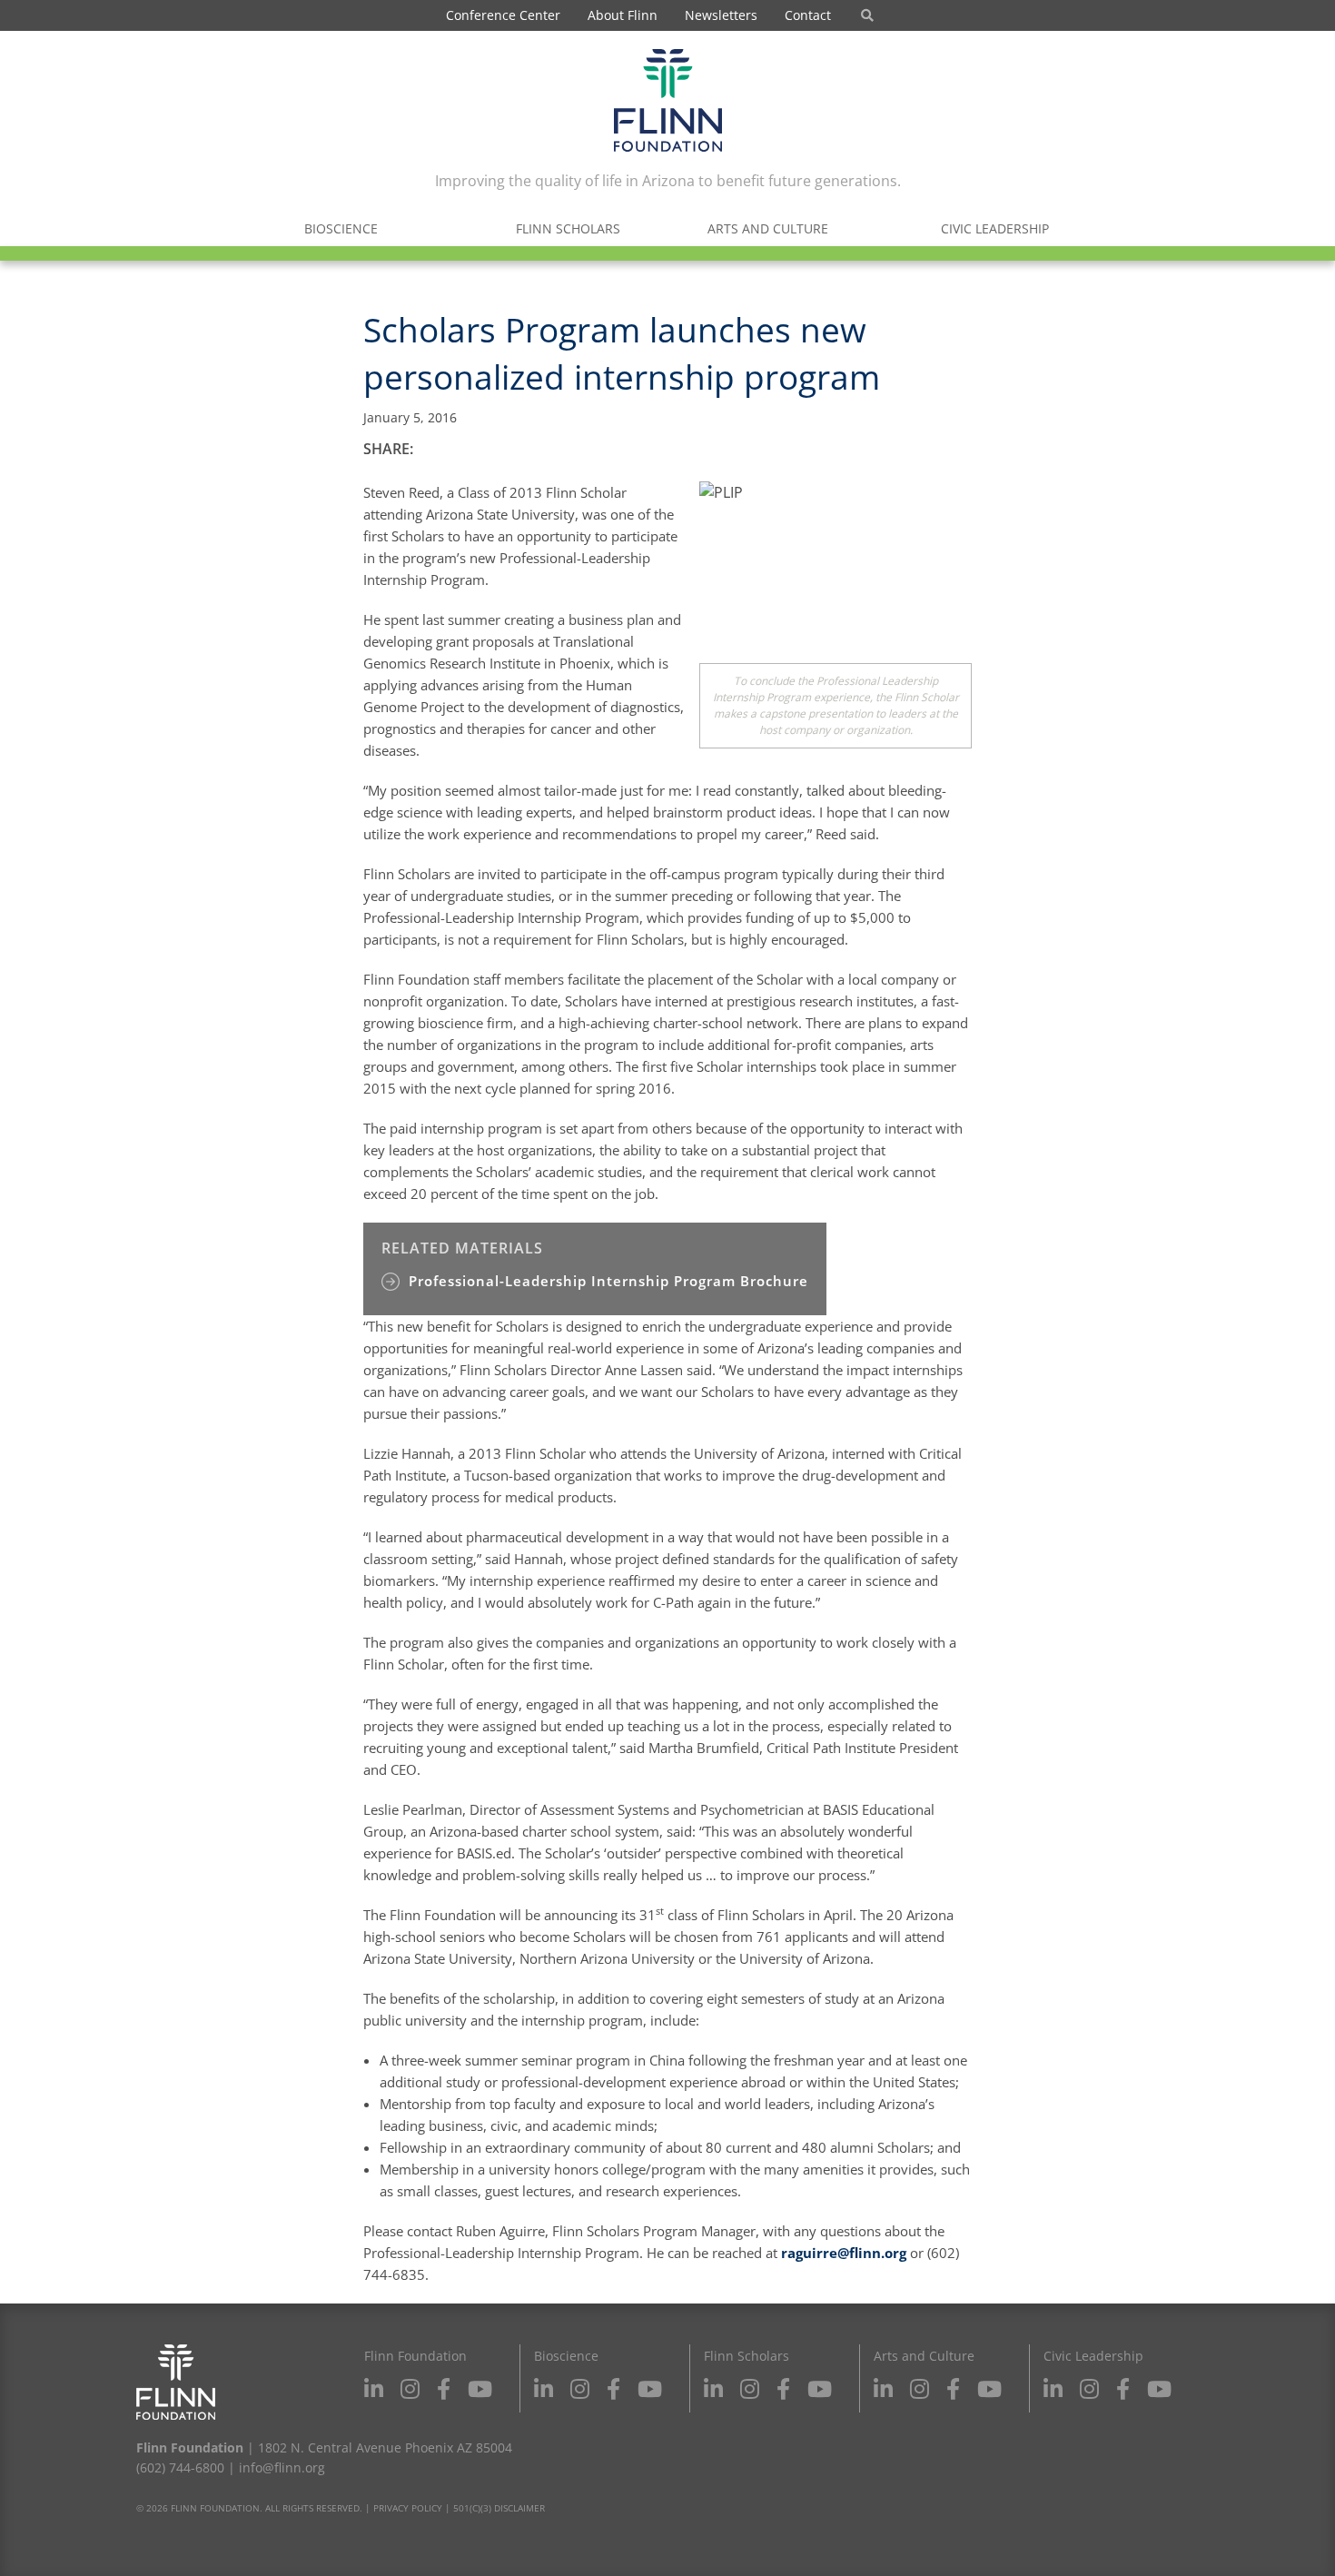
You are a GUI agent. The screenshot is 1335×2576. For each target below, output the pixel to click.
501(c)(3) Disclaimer (499, 2508)
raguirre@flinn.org (844, 2253)
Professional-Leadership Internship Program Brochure (608, 1281)
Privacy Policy (408, 2508)
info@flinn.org (282, 2467)
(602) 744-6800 (180, 2467)
